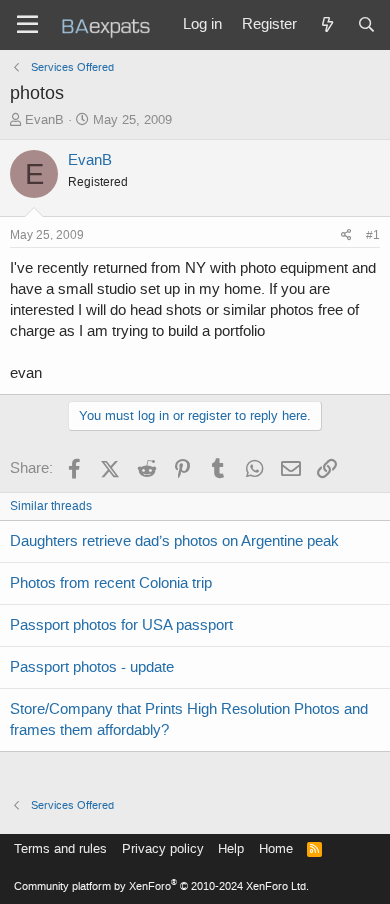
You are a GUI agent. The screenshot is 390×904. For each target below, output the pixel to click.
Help (231, 848)
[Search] (366, 25)
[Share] (346, 235)
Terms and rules (60, 848)
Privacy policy (163, 848)
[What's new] (326, 25)
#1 (373, 235)
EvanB (44, 119)
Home (276, 848)
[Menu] (27, 25)
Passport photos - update (92, 667)
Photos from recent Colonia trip (111, 583)
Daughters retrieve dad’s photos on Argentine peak (174, 541)
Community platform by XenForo (161, 886)
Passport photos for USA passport (121, 625)
